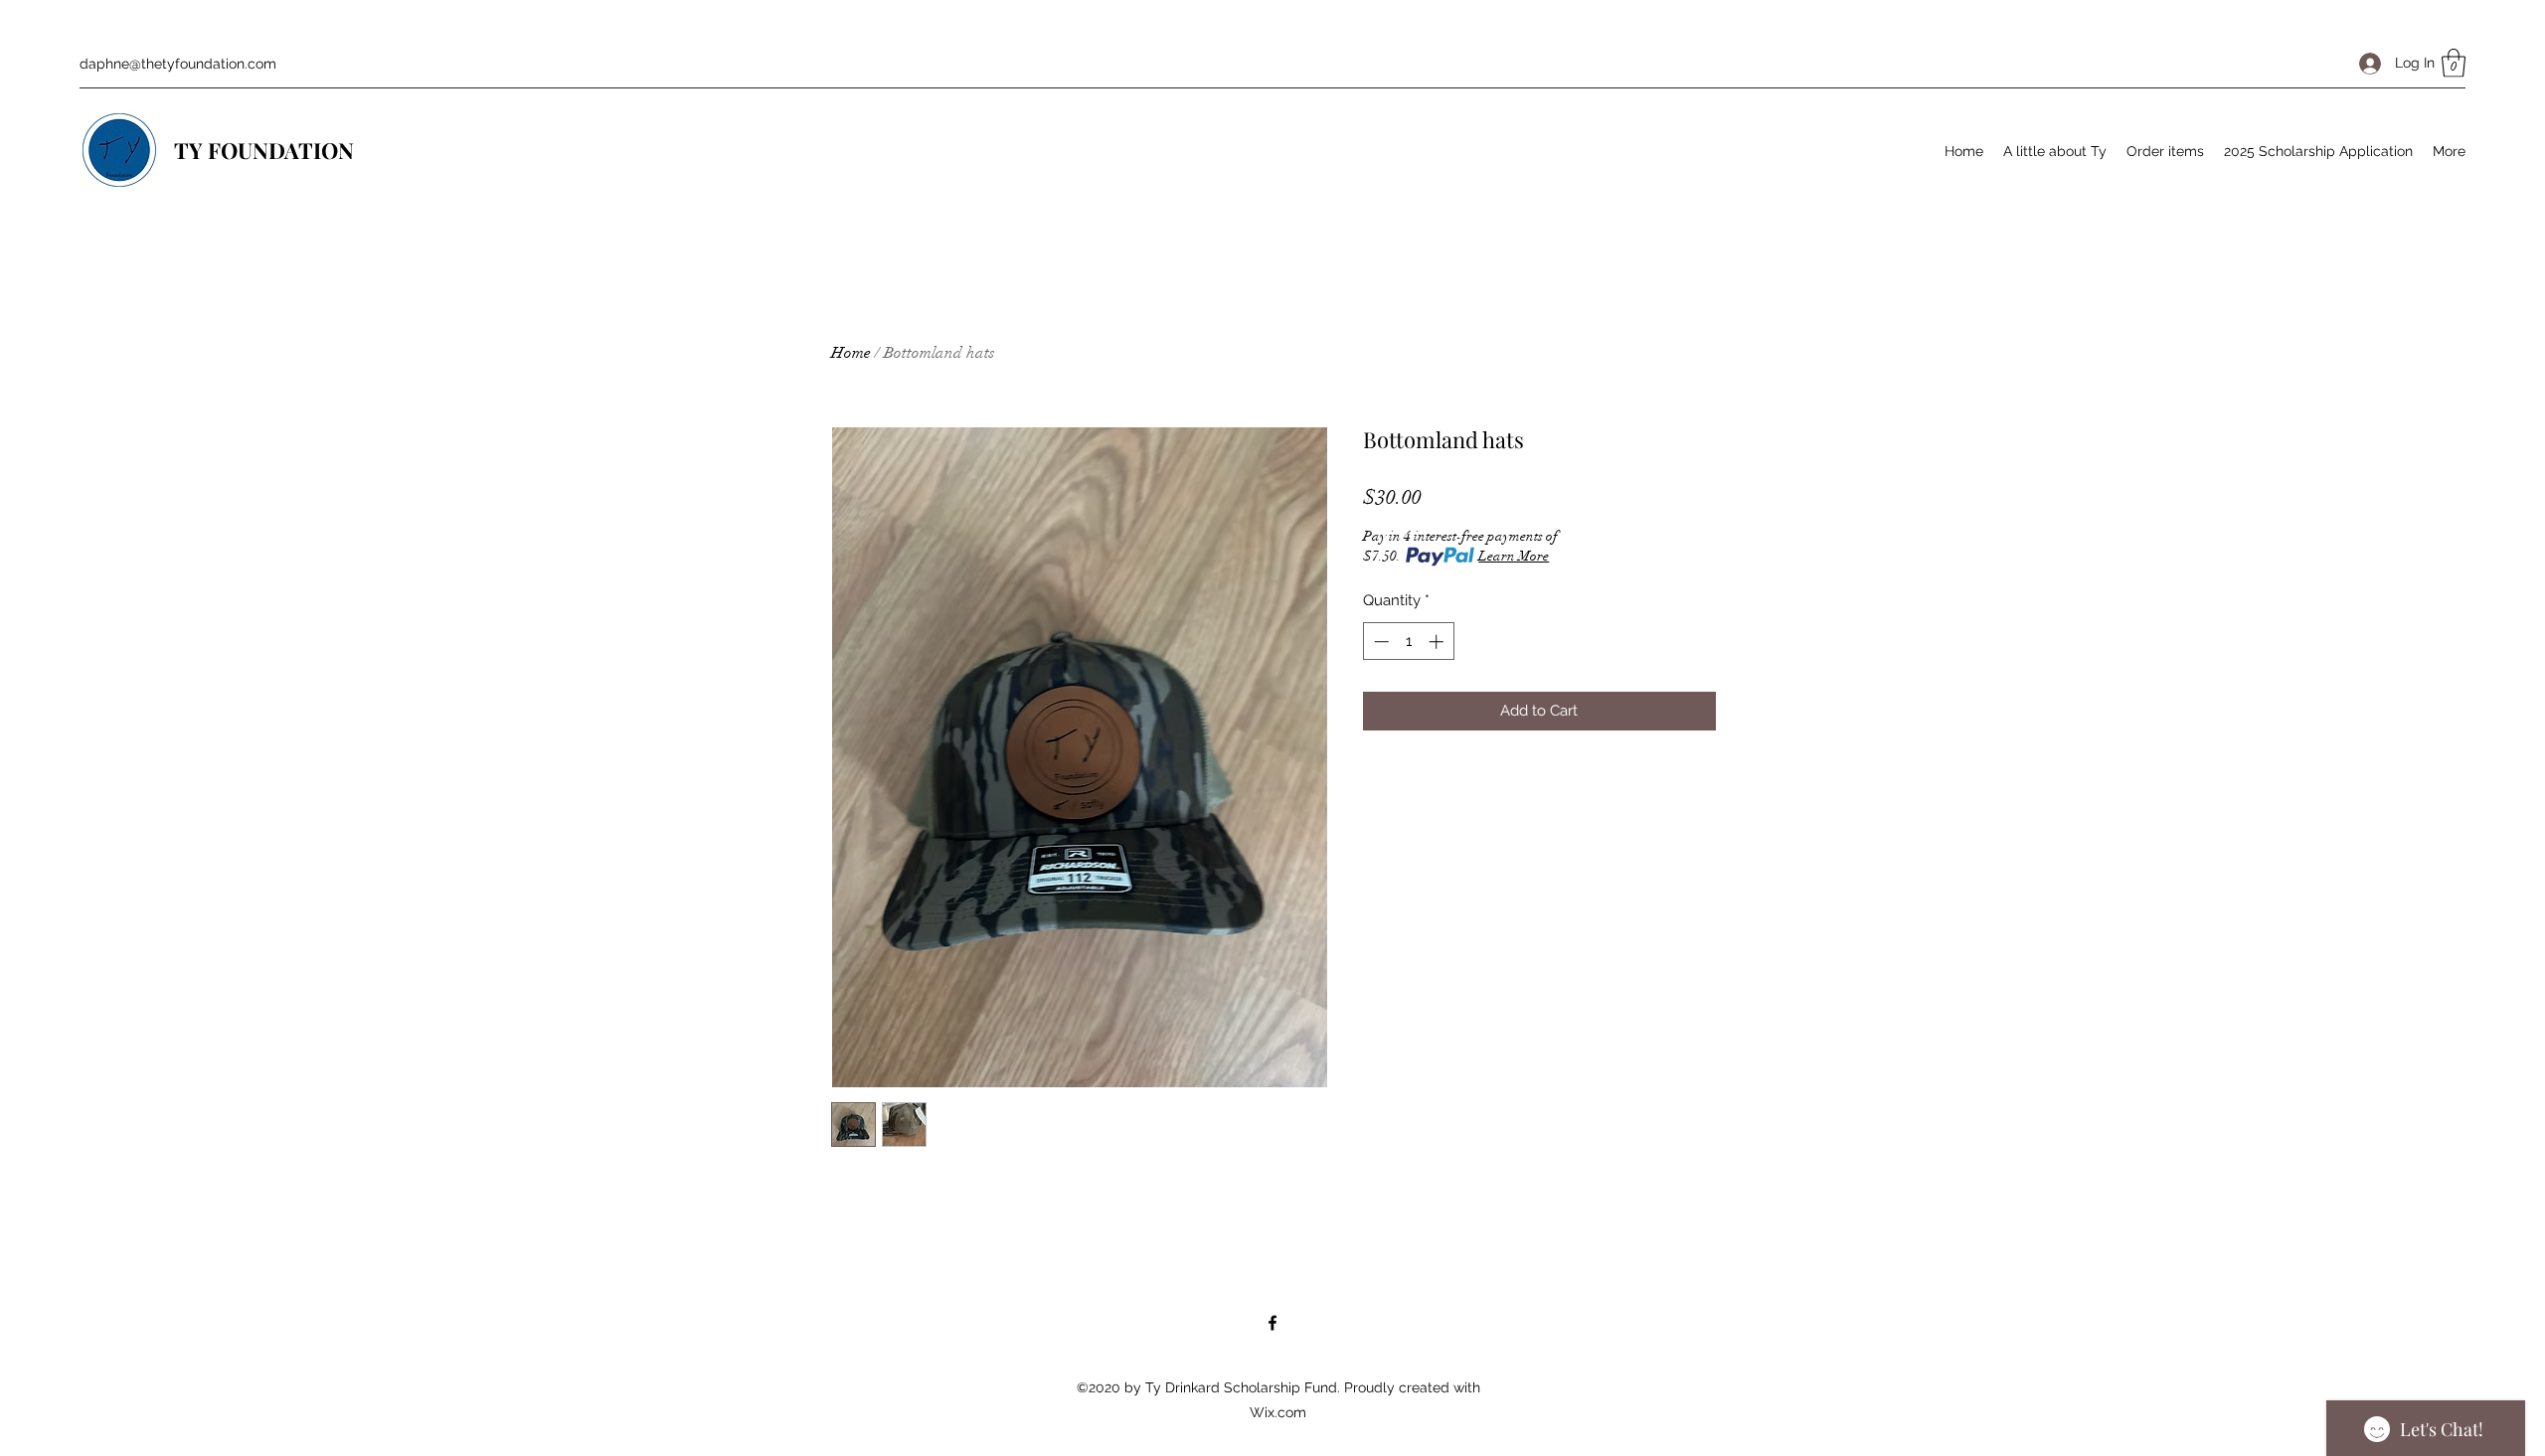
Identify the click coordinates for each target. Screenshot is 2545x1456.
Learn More (1514, 556)
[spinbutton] (1408, 642)
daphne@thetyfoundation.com (178, 64)
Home (851, 353)
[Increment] (1438, 642)
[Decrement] (1379, 642)
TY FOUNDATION (266, 150)
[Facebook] (1272, 1323)
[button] (2454, 63)
